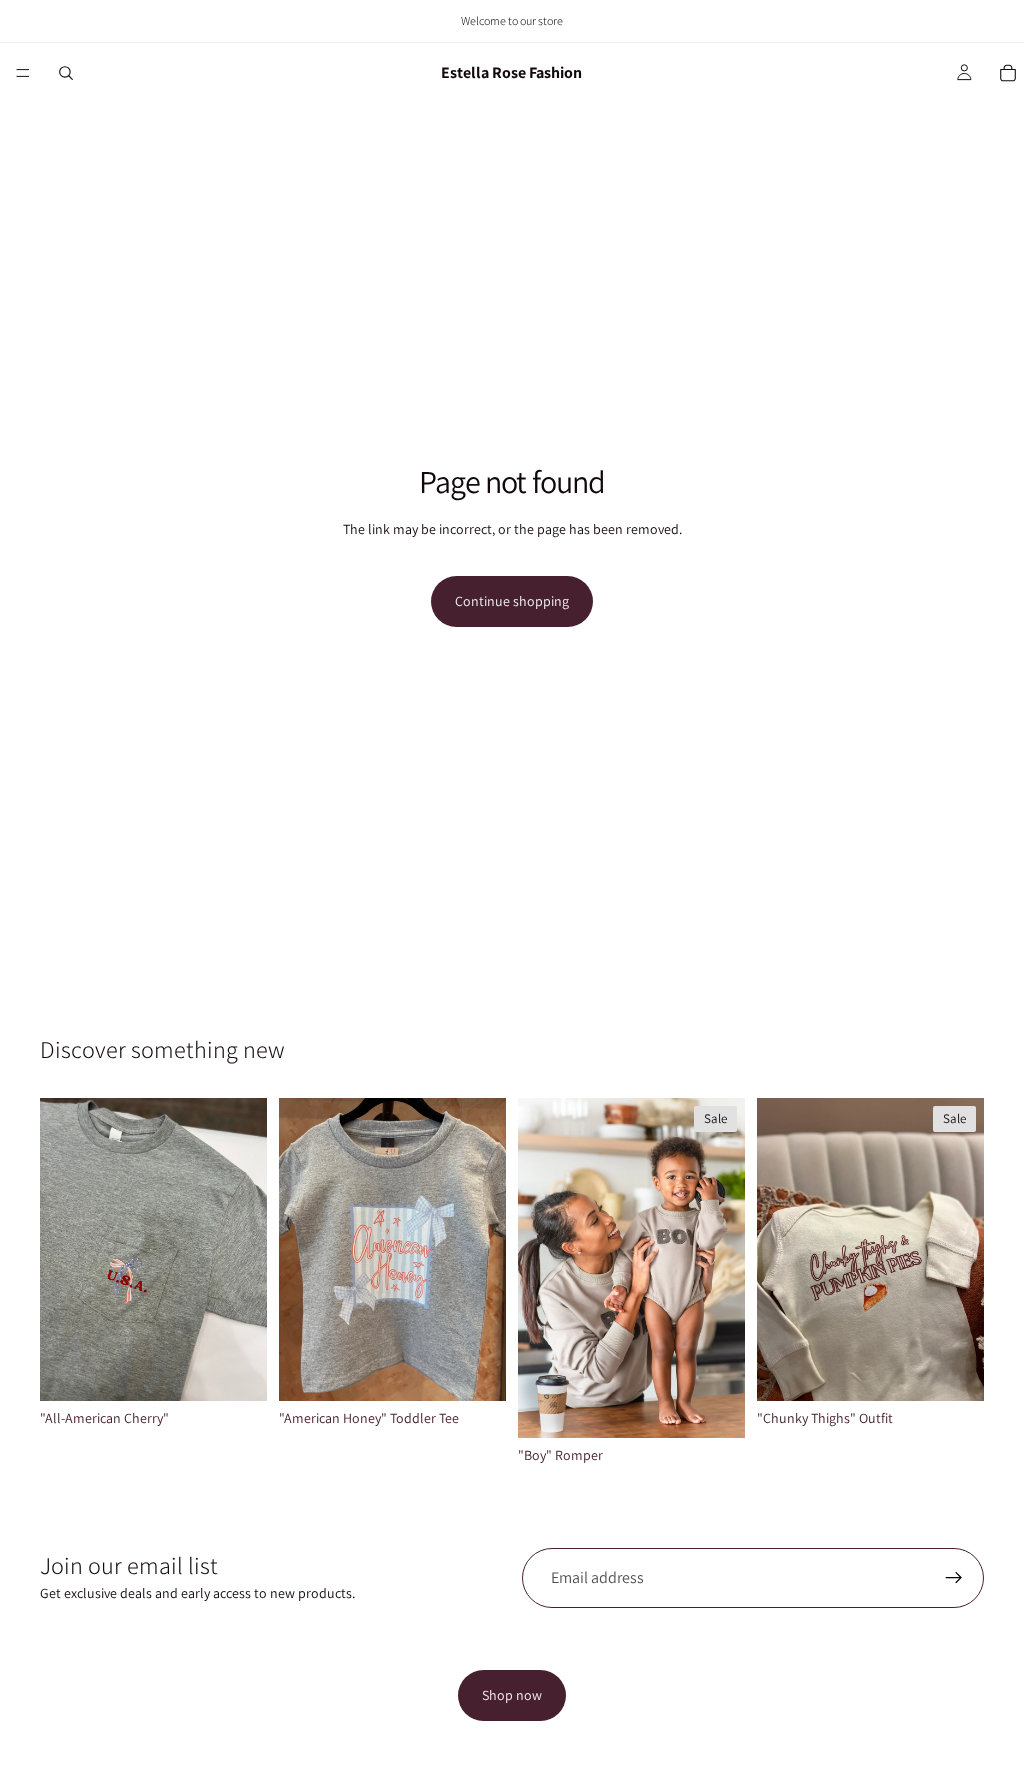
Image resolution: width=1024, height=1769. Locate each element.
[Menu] (23, 73)
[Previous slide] (540, 1268)
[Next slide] (723, 1268)
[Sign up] (954, 1578)
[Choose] (236, 1370)
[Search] (66, 73)
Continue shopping (512, 601)
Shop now (512, 1695)
